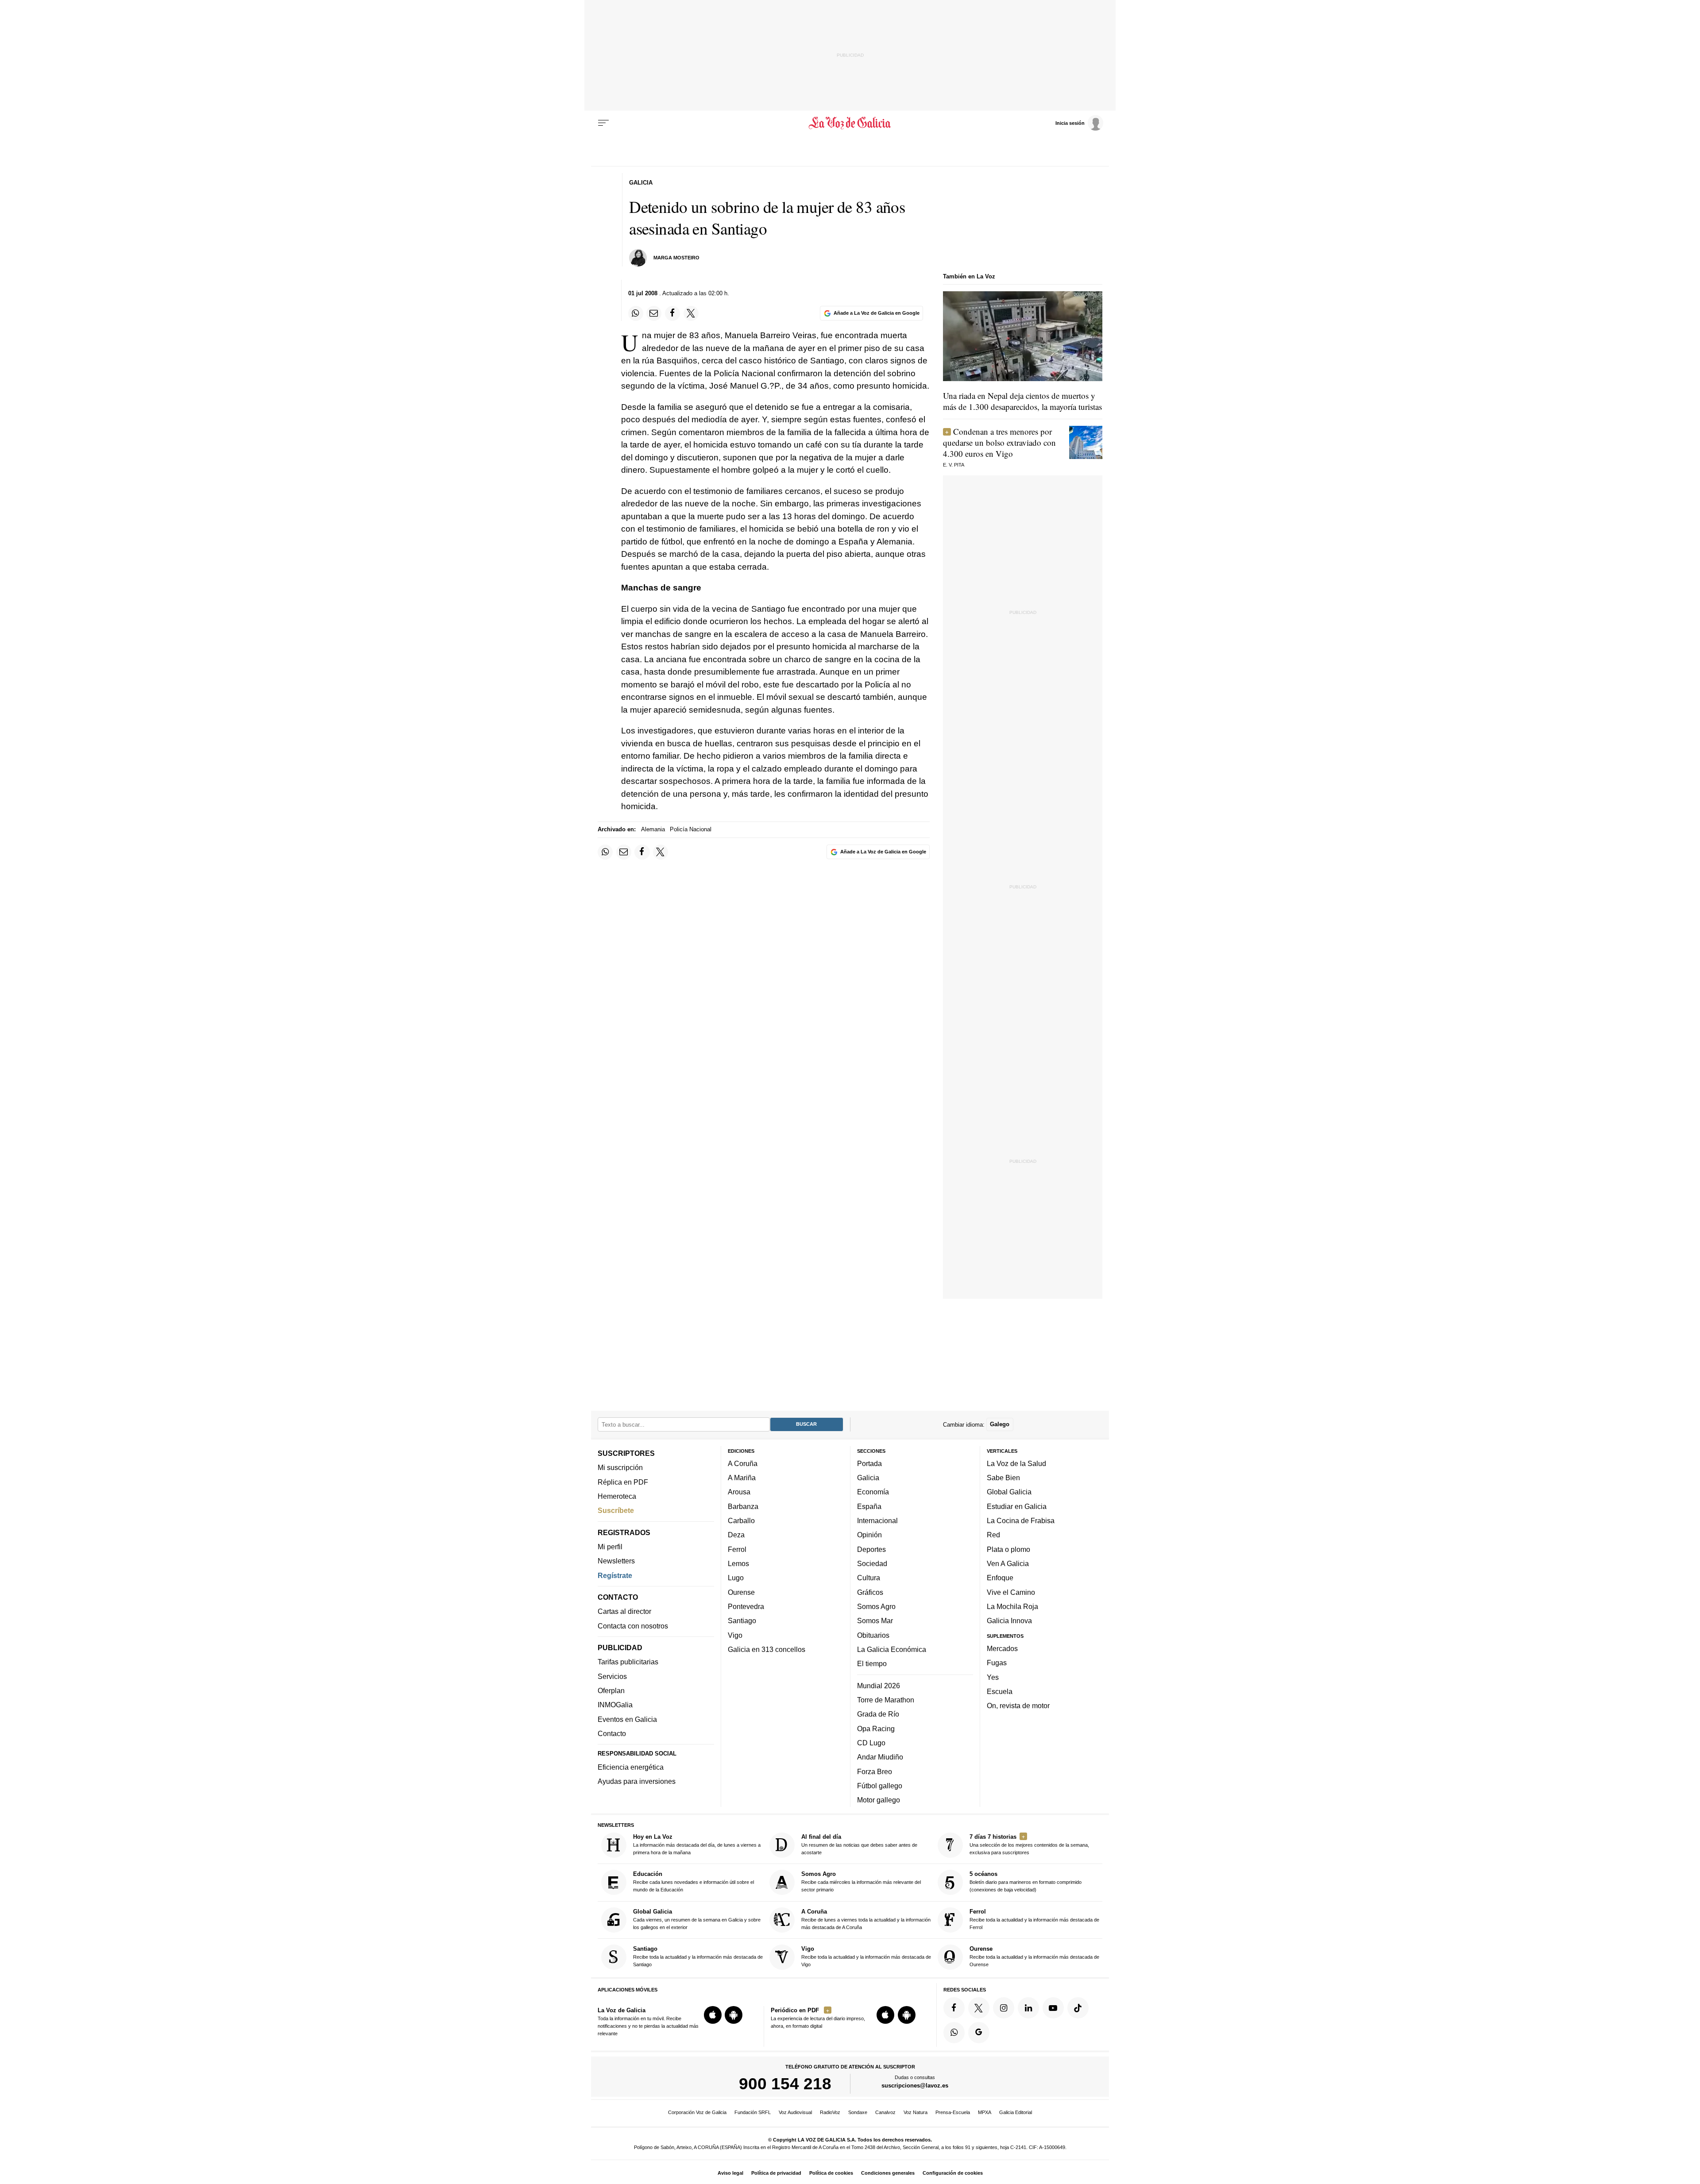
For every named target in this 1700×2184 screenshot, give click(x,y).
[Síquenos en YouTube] (1053, 2007)
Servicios (612, 1676)
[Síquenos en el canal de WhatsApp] (954, 2032)
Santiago (742, 1621)
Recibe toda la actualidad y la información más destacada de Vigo (866, 1956)
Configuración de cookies (953, 2173)
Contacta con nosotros (633, 1625)
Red (993, 1535)
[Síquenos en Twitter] (979, 2007)
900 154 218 (785, 2084)
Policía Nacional (691, 829)
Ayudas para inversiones (637, 1781)
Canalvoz (885, 2112)
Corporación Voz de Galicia (697, 2112)
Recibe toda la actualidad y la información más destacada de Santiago (698, 1956)
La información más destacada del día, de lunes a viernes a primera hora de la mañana (697, 1844)
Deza (736, 1535)
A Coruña (743, 1463)
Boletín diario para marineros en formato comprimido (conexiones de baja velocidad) (1026, 1881)
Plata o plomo (1008, 1549)
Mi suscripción (620, 1467)
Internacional (877, 1520)
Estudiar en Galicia (1017, 1506)
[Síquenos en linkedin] (1028, 2007)
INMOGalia (615, 1705)
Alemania (653, 829)
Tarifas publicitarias (628, 1662)
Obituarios (873, 1635)
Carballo (741, 1520)
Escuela (1000, 1691)
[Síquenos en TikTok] (1078, 2007)
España (869, 1506)
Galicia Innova (1009, 1621)
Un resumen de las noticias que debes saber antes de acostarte (859, 1844)
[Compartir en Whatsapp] (636, 313)
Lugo (736, 1578)
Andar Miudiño (880, 1757)
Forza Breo (875, 1771)
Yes (993, 1677)
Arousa (739, 1492)
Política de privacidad (776, 2173)
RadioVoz (830, 2112)
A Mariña (742, 1478)
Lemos (738, 1563)
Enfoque (1000, 1578)
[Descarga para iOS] (713, 2015)
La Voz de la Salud (1016, 1463)
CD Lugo (871, 1743)
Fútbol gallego (880, 1786)
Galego (1000, 1424)
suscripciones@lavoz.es (915, 2086)
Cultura (869, 1578)
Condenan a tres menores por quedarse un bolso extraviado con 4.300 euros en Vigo (999, 442)
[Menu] (603, 123)
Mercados (1002, 1648)
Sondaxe (858, 2112)
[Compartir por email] (654, 313)
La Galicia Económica (892, 1649)
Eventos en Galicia (627, 1719)
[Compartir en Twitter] (691, 313)
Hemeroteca (617, 1496)
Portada (869, 1463)
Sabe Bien (1003, 1478)
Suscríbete (616, 1510)
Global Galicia (1009, 1492)
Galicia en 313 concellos (767, 1649)
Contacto (612, 1733)
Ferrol (737, 1549)
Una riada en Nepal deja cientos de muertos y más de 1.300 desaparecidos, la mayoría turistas (1022, 401)
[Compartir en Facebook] (672, 313)
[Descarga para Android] (734, 2015)
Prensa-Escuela (953, 2112)
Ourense (741, 1592)
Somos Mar (875, 1621)
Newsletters (616, 1561)
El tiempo (872, 1663)
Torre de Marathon (886, 1700)
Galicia (868, 1478)
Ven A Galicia (1008, 1563)
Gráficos (870, 1592)
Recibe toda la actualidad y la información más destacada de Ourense (1034, 1956)
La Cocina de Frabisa (1021, 1520)
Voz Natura (916, 2112)
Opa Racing (876, 1728)
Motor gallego (879, 1800)
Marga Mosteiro (676, 258)
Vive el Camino (1011, 1592)
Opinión (869, 1535)
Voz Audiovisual (795, 2112)
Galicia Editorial (1016, 2112)
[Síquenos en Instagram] (1004, 2007)
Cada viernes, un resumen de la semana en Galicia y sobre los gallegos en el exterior (697, 1919)
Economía (873, 1492)
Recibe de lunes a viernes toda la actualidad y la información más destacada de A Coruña (866, 1919)
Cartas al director (624, 1611)
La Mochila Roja (1012, 1606)
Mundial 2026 (879, 1685)
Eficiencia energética (631, 1767)
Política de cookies (831, 2173)
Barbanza (743, 1506)
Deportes (871, 1549)
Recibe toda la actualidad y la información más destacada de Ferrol (1034, 1919)
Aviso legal (730, 2173)
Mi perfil (610, 1547)
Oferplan (611, 1690)
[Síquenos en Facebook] (954, 2007)
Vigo (735, 1635)
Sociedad (872, 1563)
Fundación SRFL (753, 2112)
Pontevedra (746, 1606)
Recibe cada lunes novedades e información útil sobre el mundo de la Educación (694, 1881)
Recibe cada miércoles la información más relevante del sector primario (861, 1881)
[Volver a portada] (850, 123)
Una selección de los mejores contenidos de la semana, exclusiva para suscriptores (1029, 1844)
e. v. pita (954, 465)
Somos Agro (876, 1606)
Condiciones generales (888, 2173)
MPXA (985, 2112)
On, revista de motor (1018, 1706)
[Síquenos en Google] (979, 2032)
